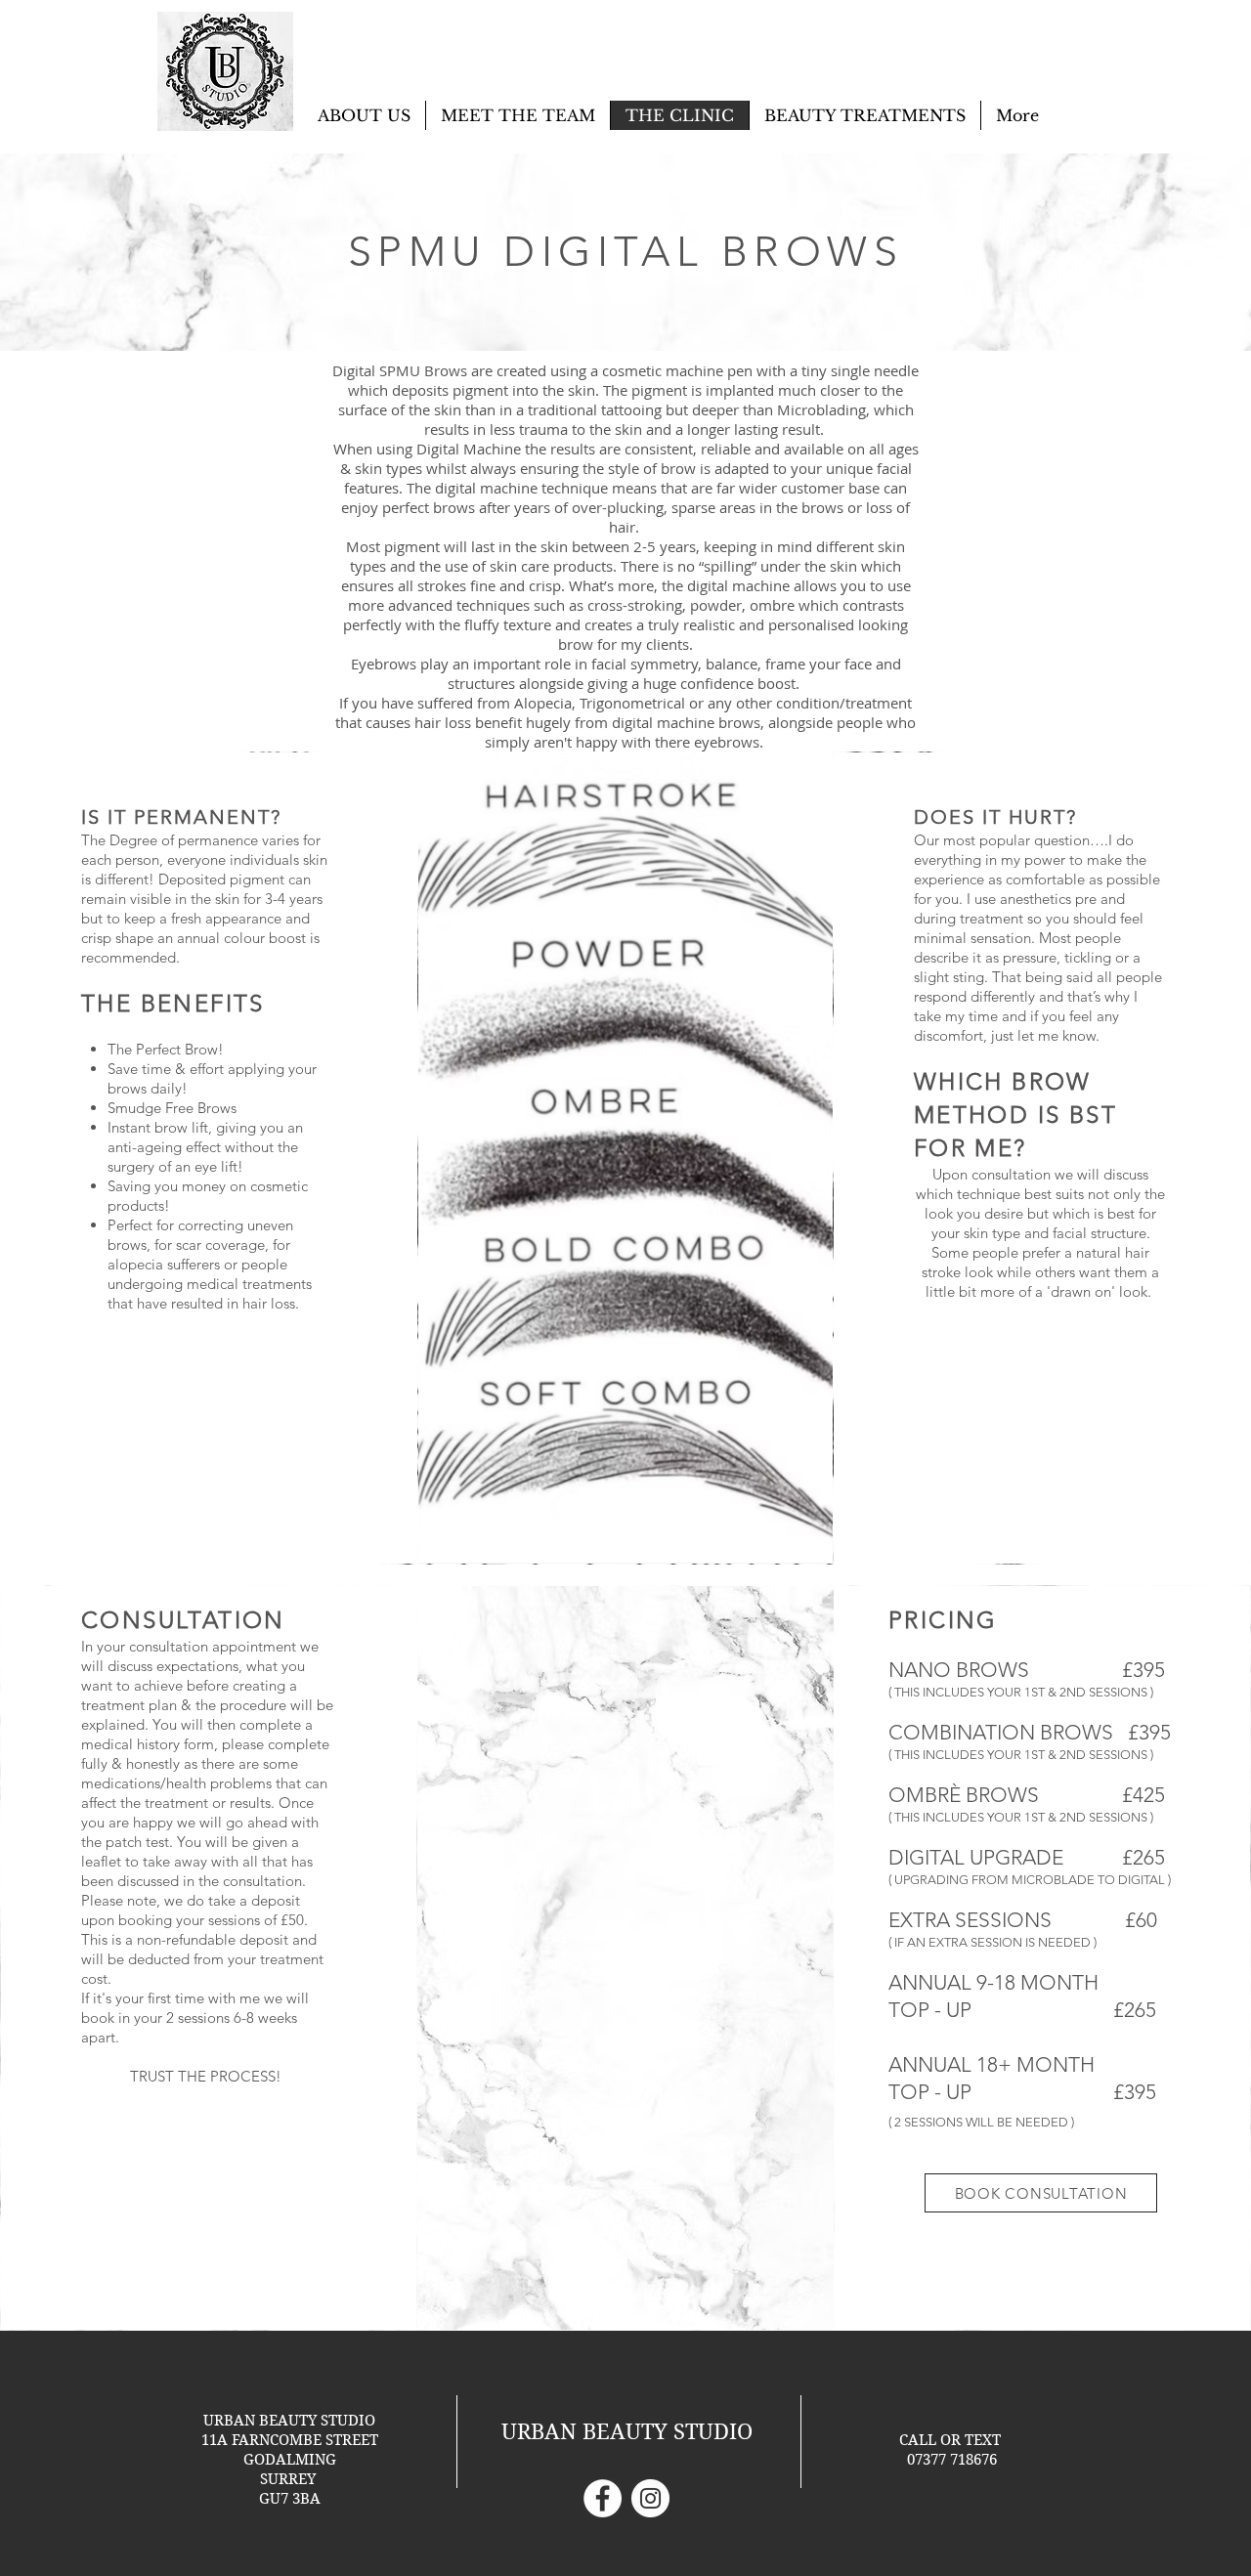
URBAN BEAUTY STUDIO (627, 2431)
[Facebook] (603, 2498)
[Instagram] (650, 2498)
